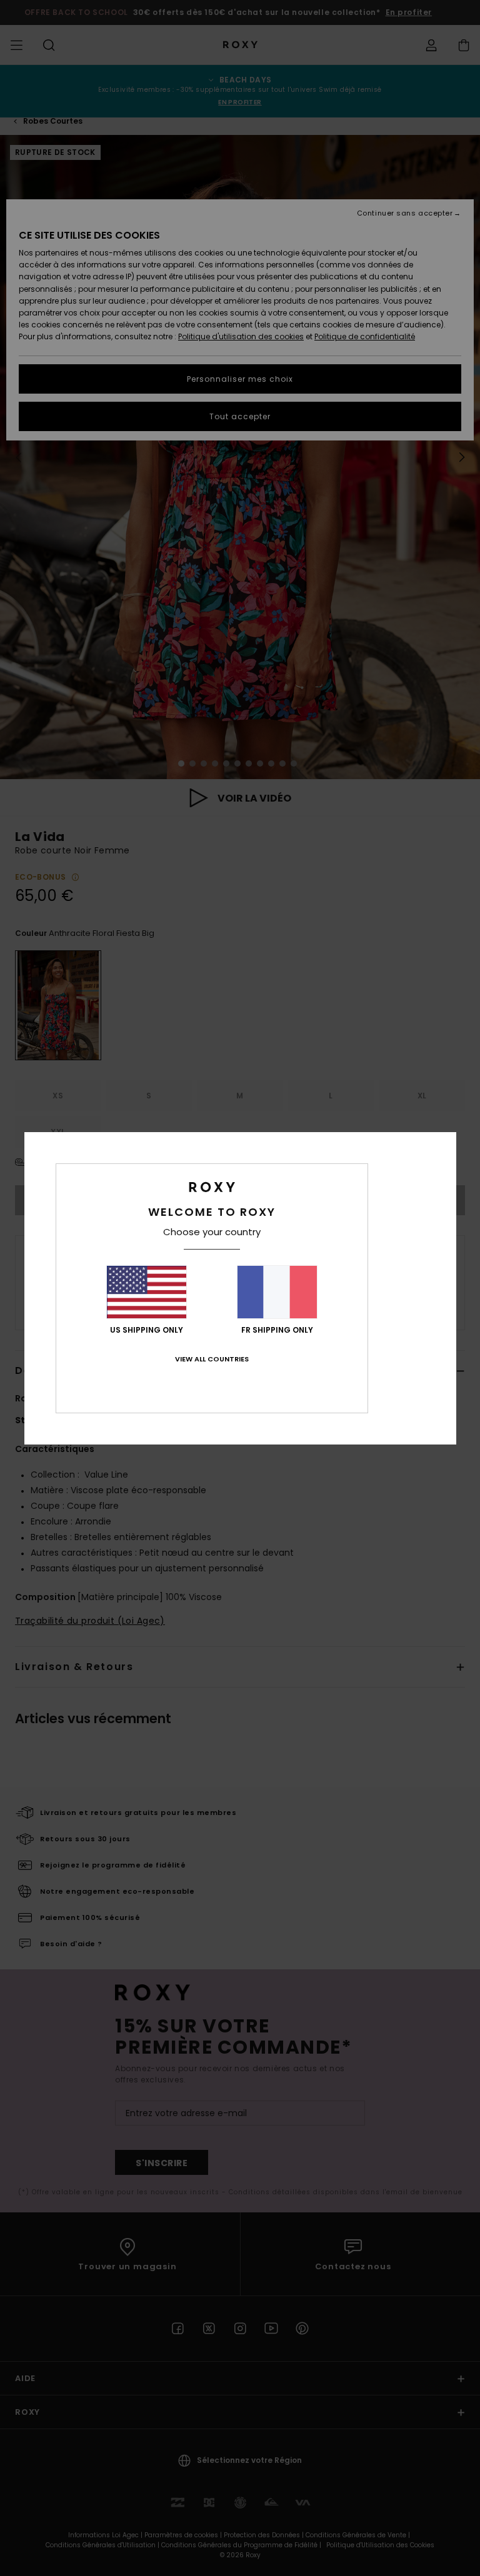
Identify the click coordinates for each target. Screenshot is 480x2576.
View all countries (212, 1359)
